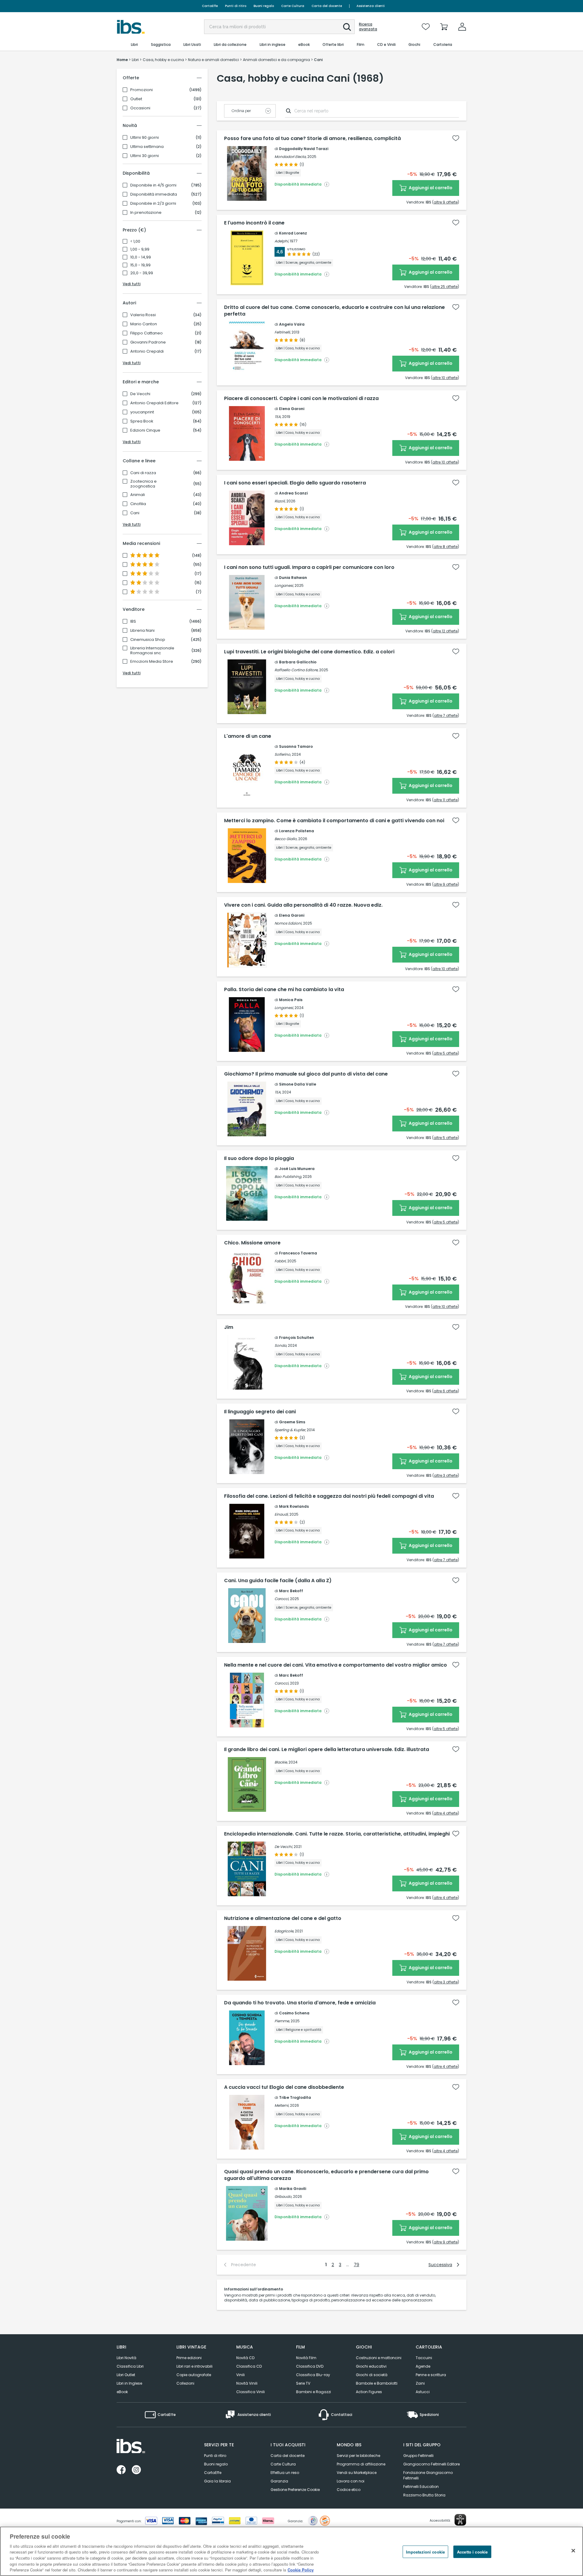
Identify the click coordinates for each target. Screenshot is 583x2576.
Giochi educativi (371, 2366)
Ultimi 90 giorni (145, 138)
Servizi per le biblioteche (358, 2456)
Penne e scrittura (431, 2375)
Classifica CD (249, 2366)
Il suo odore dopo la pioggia (259, 1158)
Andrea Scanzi (293, 493)
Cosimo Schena (294, 2013)
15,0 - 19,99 (140, 265)
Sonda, (281, 1345)
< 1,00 (135, 241)
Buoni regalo (264, 6)
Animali (138, 495)
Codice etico (349, 2490)
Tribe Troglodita (295, 2097)
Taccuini (424, 2358)
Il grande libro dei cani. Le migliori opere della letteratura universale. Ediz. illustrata (327, 1750)
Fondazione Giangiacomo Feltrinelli (428, 2475)
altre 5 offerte (446, 1053)
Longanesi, (284, 585)
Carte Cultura (293, 6)
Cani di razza (143, 473)
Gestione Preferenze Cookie (295, 2490)
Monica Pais (291, 1000)
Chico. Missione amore (252, 1243)
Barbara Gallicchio (298, 662)
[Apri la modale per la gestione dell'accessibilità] (460, 2520)
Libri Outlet (126, 2375)
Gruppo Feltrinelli (418, 2456)
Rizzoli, (280, 501)
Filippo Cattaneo (147, 333)
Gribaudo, (283, 2196)
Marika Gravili (293, 2189)
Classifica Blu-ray (313, 2375)
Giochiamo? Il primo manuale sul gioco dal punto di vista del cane (306, 1074)
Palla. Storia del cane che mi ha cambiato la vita (284, 990)
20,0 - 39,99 (142, 273)
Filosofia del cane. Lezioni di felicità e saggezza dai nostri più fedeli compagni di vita (329, 1496)
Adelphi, (282, 241)
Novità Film (306, 2358)
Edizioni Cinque (145, 430)
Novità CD (245, 2358)
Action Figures (369, 2392)
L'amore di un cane (248, 736)
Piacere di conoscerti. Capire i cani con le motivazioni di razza (301, 399)
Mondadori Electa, (290, 157)
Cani (135, 513)
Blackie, (281, 1762)
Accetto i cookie (472, 2552)
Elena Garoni (292, 409)
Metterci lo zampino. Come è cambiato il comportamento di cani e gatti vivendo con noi (334, 821)
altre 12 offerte (445, 631)
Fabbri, (280, 1261)
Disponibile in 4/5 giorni (153, 185)
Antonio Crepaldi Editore (154, 403)
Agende (423, 2366)
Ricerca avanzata (368, 27)
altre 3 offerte (446, 1475)
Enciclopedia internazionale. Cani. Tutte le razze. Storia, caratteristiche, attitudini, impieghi (337, 1834)
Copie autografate (194, 2375)
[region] (291, 2551)
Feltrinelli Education (421, 2487)
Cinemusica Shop (148, 640)
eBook (122, 2392)
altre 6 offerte (446, 1391)
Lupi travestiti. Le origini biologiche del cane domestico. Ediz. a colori (309, 652)
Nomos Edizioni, (288, 923)
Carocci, (282, 1599)
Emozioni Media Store (152, 662)
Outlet (136, 99)
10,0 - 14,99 (141, 257)
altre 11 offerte (446, 800)
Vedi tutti (132, 284)
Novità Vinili (247, 2383)
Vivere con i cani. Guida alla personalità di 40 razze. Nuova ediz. (303, 905)
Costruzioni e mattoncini (379, 2358)
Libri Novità (126, 2358)
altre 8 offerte (446, 547)
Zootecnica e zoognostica (143, 484)
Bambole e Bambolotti (377, 2383)
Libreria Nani (142, 631)
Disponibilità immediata (154, 194)
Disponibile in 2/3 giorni (153, 204)
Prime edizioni (189, 2358)
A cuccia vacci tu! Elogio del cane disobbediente (284, 2087)
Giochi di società (372, 2375)
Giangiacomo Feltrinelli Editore (431, 2464)
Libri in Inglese (129, 2383)
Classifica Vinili (251, 2392)
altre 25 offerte (445, 287)
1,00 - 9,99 (140, 249)
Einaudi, (281, 1514)
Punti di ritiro (236, 6)
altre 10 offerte (445, 378)
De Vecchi (140, 394)
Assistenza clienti (371, 6)
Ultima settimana (147, 147)
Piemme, (282, 2021)
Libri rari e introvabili (194, 2366)
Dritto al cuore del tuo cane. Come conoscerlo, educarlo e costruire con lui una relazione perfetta (334, 311)
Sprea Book (142, 421)
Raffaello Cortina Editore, (296, 670)
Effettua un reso (285, 2473)
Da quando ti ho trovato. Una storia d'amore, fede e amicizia (300, 2003)
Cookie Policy (301, 2570)
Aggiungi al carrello (430, 188)
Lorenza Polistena (297, 831)
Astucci (423, 2392)
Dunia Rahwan (293, 578)
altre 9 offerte (446, 202)
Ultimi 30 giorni (145, 156)
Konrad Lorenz (293, 233)
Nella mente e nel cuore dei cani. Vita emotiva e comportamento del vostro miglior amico (336, 1665)
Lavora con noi (351, 2481)
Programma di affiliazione (361, 2464)
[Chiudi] (573, 2550)
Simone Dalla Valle (298, 1084)
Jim (229, 1327)
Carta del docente (327, 6)
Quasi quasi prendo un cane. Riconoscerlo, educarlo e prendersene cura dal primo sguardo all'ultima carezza (326, 2175)
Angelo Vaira (292, 324)
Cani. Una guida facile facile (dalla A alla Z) (278, 1581)
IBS (133, 621)
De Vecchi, (284, 1847)
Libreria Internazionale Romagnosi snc (152, 651)
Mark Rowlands (294, 1506)
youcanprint (142, 412)
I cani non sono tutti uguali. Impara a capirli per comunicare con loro (309, 567)
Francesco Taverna (298, 1253)
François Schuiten (297, 1338)
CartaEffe (210, 6)
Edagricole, (284, 1931)
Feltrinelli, (283, 332)
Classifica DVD (310, 2366)
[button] (347, 27)
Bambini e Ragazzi (314, 2392)
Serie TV (303, 2383)
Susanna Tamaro (296, 746)
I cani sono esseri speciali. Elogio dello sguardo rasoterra (295, 483)
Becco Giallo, (286, 839)
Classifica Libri (130, 2366)
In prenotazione (146, 213)
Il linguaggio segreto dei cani (260, 1412)
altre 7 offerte (446, 715)
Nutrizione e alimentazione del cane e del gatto (283, 1918)
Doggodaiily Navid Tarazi (304, 149)
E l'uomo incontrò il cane (254, 223)
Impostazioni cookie (425, 2552)
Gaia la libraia (217, 2481)
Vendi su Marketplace (357, 2473)
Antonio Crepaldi (147, 351)
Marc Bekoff (291, 1591)
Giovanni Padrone (148, 342)
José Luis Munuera (297, 1169)
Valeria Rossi (143, 315)
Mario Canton (144, 324)
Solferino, (283, 754)
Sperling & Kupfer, (290, 1430)
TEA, (278, 417)
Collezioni (185, 2383)
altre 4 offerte (446, 1813)
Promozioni (141, 90)
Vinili (240, 2375)
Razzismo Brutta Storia (424, 2495)
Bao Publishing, (288, 1177)
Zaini (420, 2383)
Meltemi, (282, 2105)
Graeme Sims (292, 1422)
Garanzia (279, 2481)
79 (356, 2265)
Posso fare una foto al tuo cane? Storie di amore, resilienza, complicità (312, 139)
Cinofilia (138, 504)
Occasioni (140, 108)
